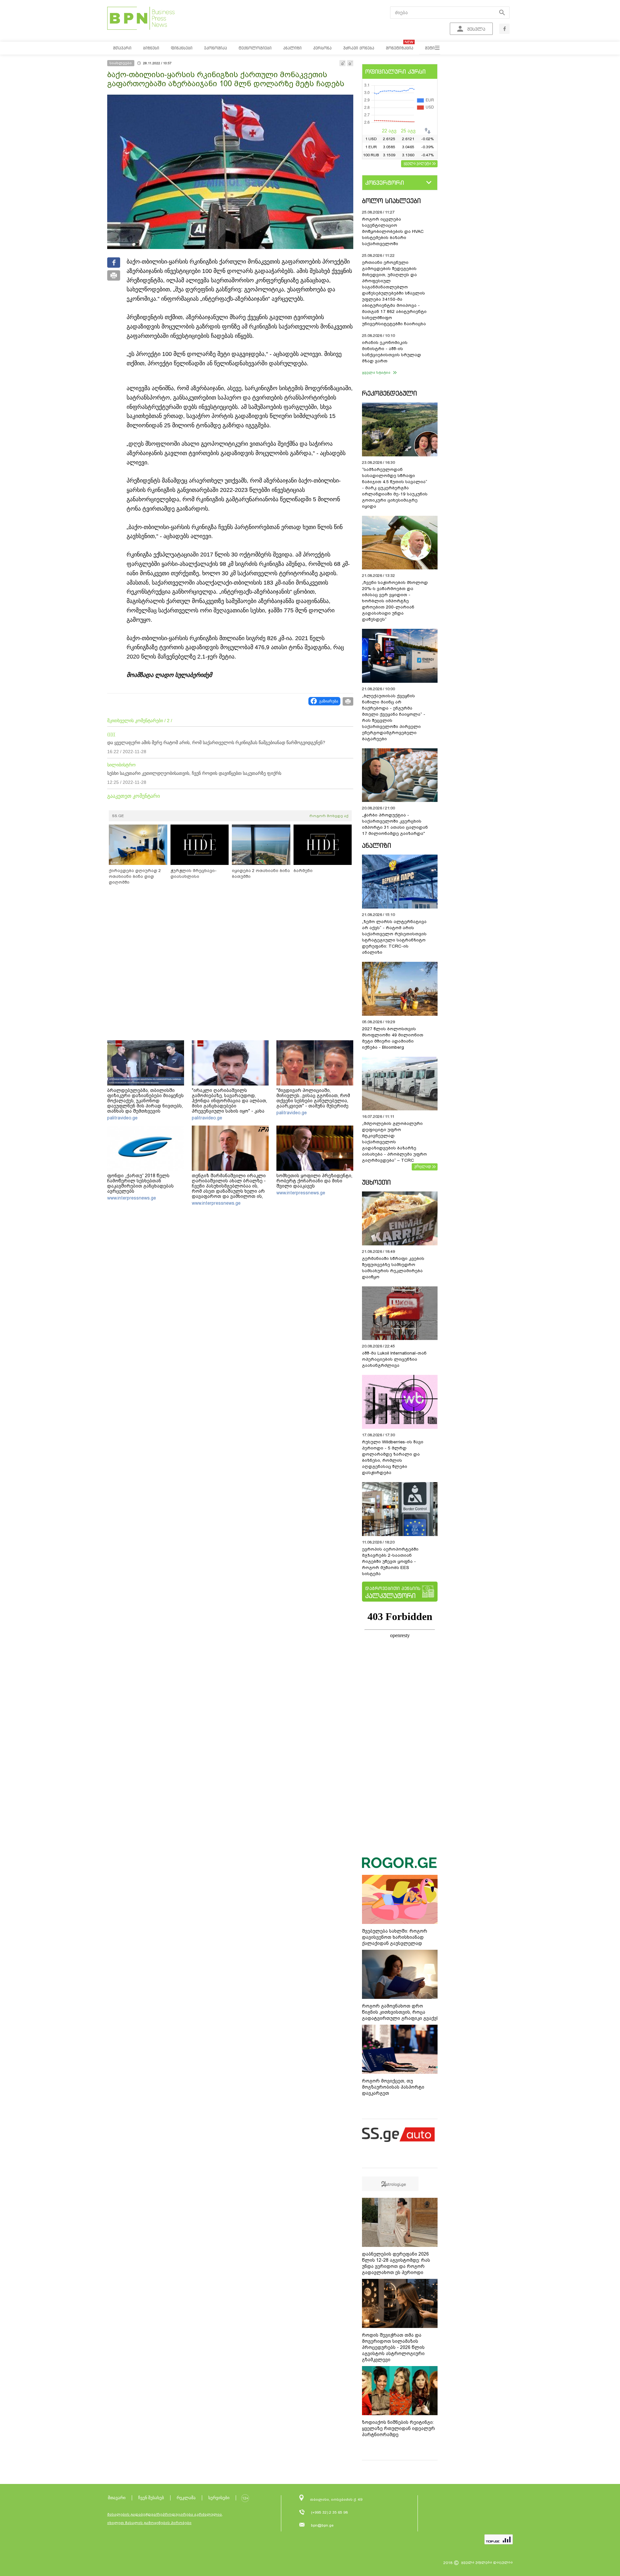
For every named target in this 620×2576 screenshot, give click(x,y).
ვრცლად (423, 1166)
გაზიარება (329, 701)
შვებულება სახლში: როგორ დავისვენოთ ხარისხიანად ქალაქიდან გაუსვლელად (395, 1937)
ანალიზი (377, 845)
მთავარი (117, 2498)
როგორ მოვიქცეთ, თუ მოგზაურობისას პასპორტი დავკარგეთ (393, 2087)
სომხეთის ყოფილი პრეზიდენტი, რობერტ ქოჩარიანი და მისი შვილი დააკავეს (314, 1181)
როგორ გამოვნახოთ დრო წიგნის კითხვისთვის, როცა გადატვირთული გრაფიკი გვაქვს (401, 2012)
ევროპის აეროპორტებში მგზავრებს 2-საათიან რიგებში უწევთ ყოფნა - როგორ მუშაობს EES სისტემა (390, 1561)
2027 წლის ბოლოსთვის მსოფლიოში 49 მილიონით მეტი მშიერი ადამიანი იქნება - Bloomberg (393, 1038)
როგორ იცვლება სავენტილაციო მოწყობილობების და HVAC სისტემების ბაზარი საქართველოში (393, 231)
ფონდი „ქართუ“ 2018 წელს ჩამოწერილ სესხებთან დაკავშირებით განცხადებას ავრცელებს (140, 1183)
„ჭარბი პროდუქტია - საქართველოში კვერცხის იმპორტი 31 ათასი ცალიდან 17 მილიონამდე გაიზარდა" (395, 824)
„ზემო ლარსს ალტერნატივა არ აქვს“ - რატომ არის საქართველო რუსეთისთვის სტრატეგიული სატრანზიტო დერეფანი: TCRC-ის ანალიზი (394, 937)
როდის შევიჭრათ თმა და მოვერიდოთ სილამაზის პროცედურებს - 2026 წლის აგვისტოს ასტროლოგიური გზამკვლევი (393, 2347)
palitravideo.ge (122, 1118)
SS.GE (118, 816)
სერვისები (219, 2498)
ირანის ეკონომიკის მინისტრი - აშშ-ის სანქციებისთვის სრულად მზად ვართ (392, 352)
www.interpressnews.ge (132, 1198)
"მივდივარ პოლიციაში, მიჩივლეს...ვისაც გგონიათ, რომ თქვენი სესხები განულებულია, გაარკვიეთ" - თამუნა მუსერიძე (313, 1098)
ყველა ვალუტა (417, 163)
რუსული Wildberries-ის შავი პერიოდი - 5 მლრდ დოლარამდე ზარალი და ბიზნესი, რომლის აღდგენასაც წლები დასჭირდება (393, 1457)
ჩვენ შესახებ (151, 2498)
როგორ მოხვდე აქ (329, 816)
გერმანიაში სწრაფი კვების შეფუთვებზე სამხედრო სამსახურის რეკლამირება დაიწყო (393, 1268)
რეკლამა (186, 2498)
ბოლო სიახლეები (391, 201)
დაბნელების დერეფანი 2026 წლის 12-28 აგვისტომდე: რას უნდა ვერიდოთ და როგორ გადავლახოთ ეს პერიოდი (396, 2263)
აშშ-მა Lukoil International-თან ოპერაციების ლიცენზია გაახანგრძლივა (394, 1359)
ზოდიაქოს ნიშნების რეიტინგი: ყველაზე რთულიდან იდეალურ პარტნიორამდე (398, 2428)
